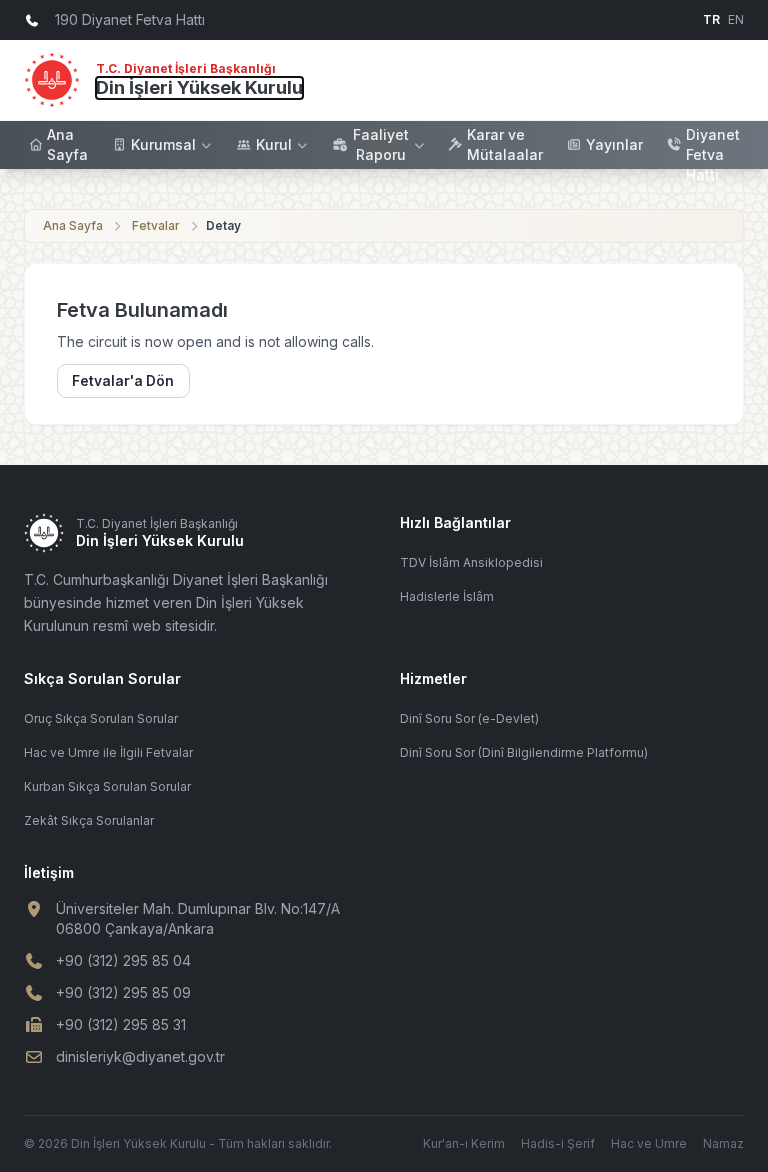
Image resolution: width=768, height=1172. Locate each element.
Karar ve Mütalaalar (505, 144)
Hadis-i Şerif (558, 1143)
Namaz (723, 1143)
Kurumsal (163, 144)
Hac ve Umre (649, 1143)
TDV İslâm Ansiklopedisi (471, 562)
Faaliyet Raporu (381, 144)
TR (711, 19)
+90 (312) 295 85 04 (123, 960)
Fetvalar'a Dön (123, 381)
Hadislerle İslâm (447, 596)
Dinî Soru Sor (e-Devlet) (469, 718)
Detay (223, 225)
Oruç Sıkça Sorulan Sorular (101, 718)
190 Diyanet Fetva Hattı (713, 144)
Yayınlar (614, 144)
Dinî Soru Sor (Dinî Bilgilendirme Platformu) (524, 752)
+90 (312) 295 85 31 (121, 1024)
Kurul (274, 144)
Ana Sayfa (67, 144)
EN (736, 19)
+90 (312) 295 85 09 (123, 992)
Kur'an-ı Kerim (464, 1143)
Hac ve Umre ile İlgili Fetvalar (108, 752)
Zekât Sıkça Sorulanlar (89, 820)
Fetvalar (156, 225)
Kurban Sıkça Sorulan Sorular (107, 786)
